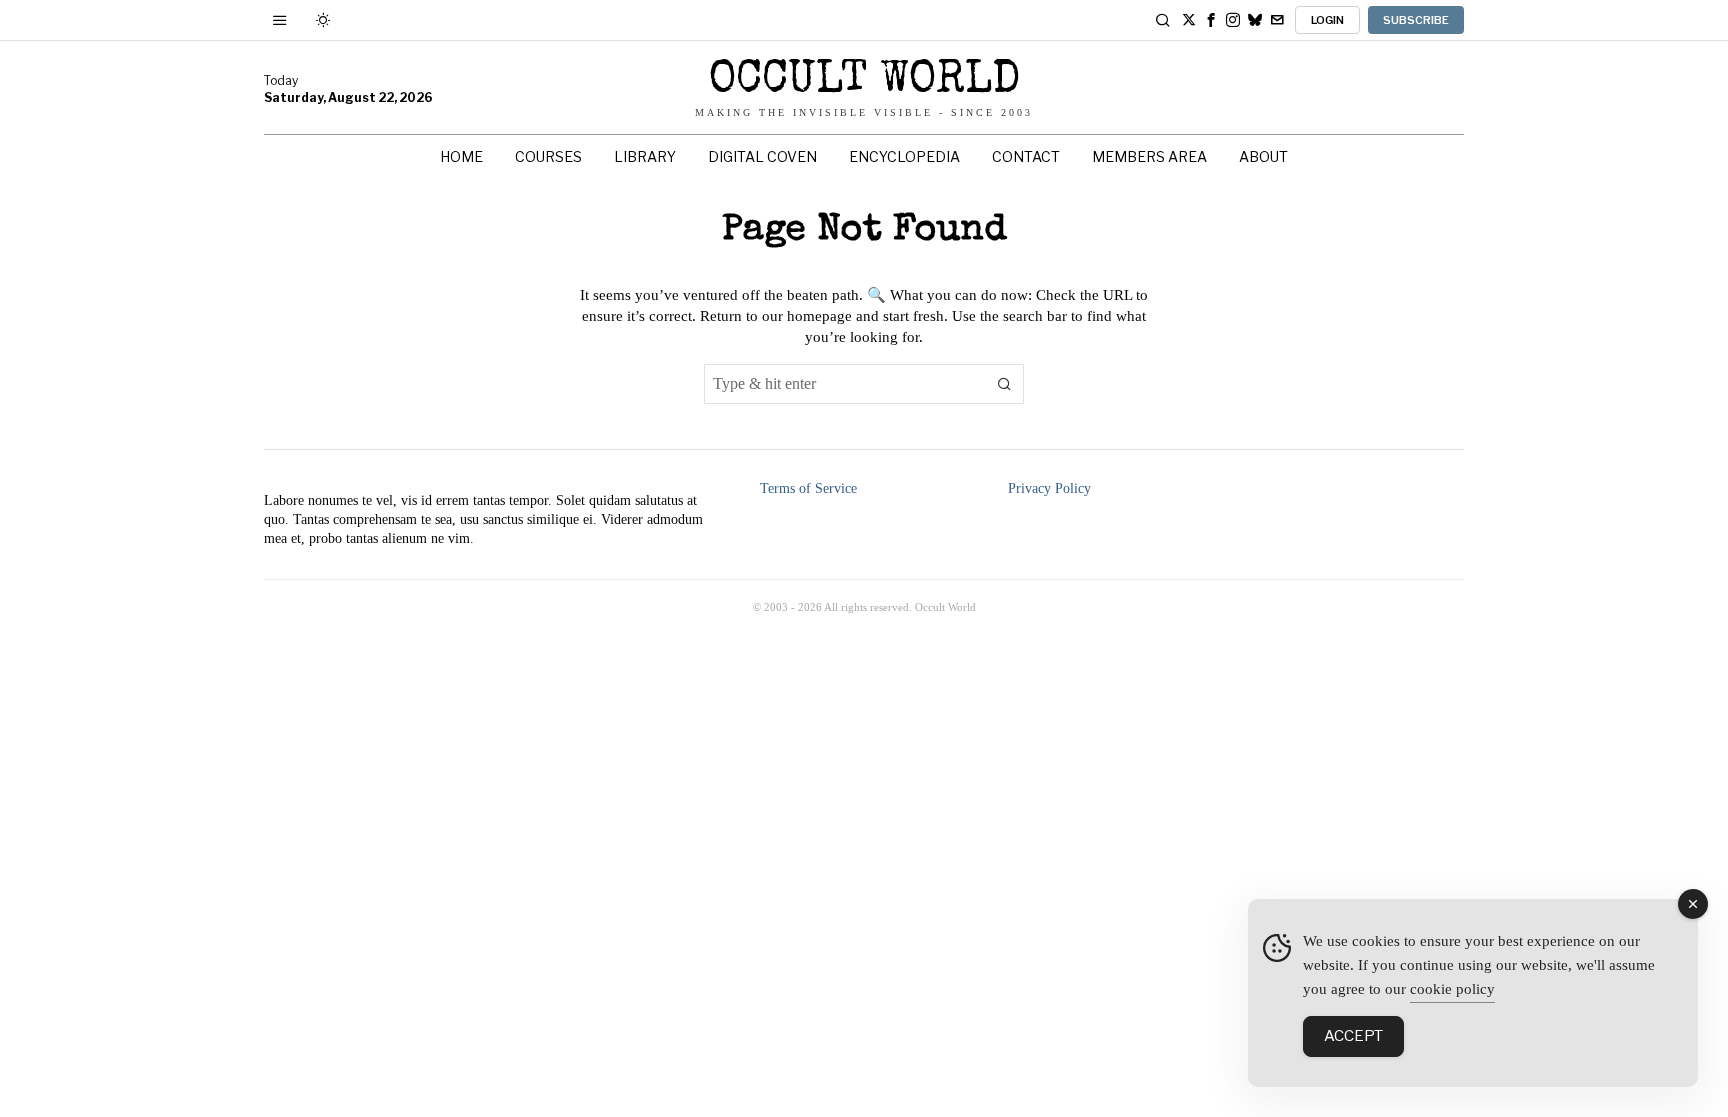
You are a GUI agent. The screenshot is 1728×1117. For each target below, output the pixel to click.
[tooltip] (1189, 20)
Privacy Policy (1049, 488)
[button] (1004, 384)
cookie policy (1452, 989)
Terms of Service (808, 488)
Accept (1353, 1036)
